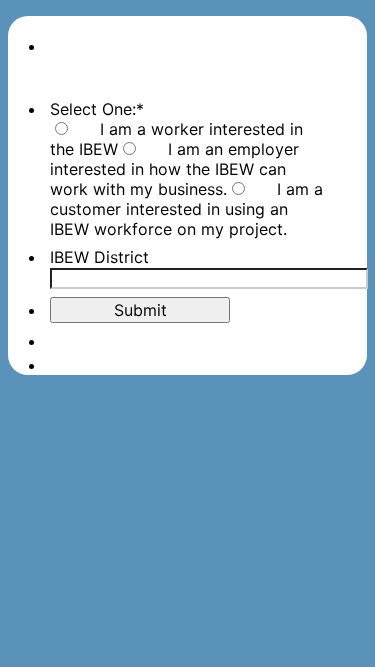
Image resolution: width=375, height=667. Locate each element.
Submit (140, 310)
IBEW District (99, 257)
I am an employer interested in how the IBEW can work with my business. (174, 169)
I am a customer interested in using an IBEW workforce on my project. (186, 209)
